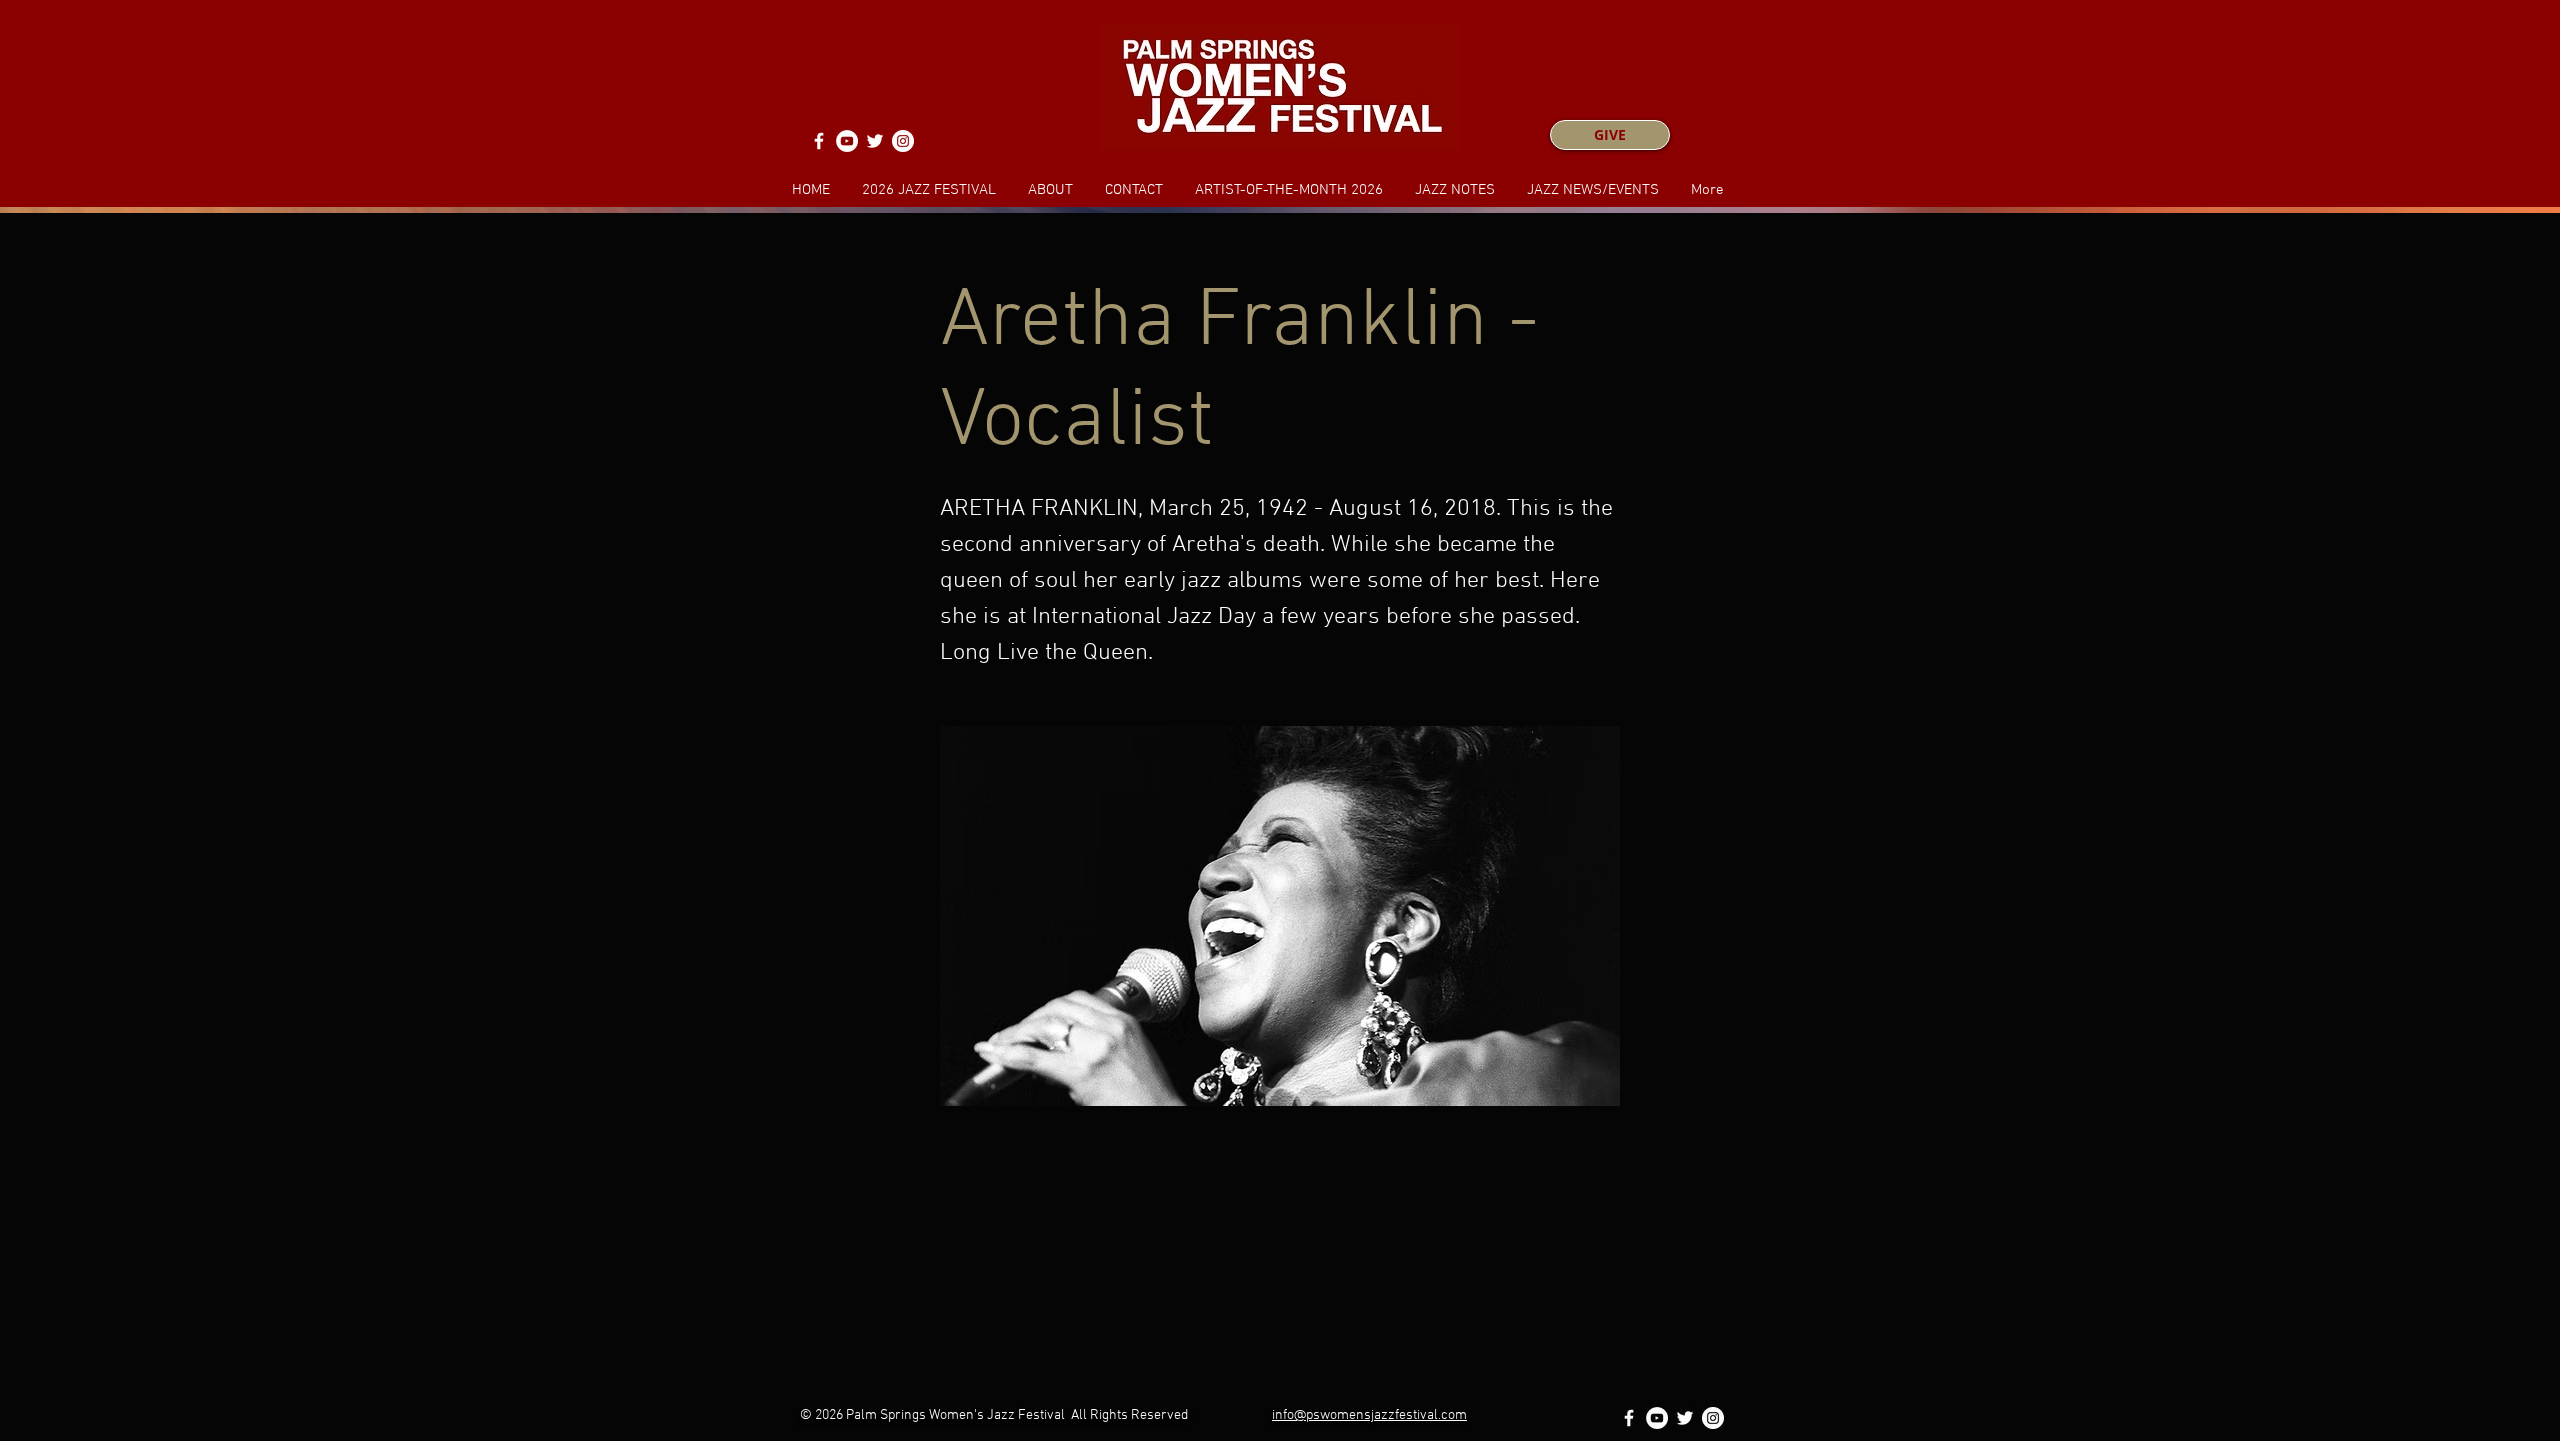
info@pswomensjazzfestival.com (1369, 1415)
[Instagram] (903, 141)
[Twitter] (875, 141)
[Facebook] (819, 141)
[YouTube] (847, 141)
